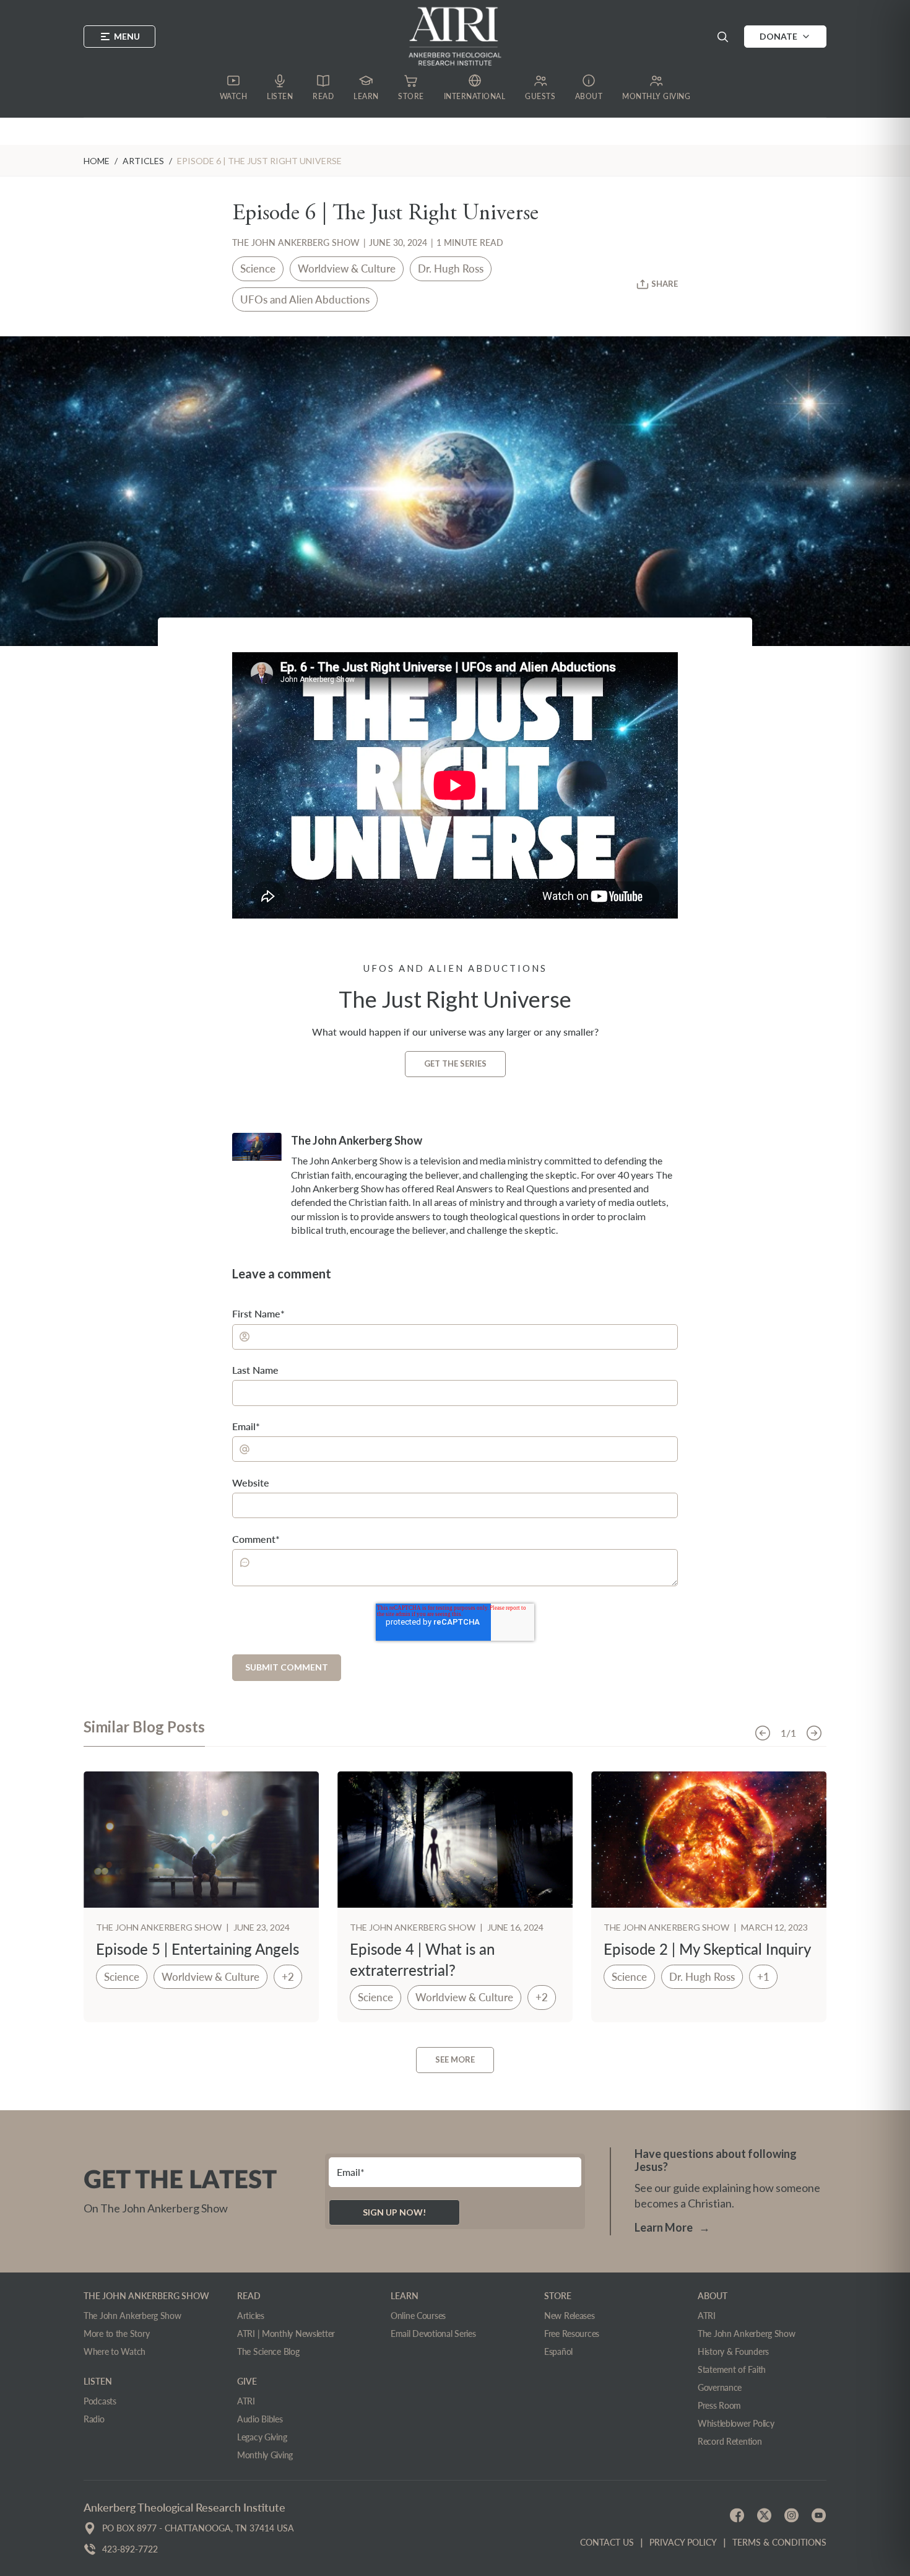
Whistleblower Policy (736, 2423)
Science (258, 269)
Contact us (607, 2542)
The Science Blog (268, 2351)
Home (97, 161)
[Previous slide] (763, 1733)
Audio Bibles (260, 2419)
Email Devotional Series (433, 2334)
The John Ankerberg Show (296, 242)
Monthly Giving (265, 2455)
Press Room (719, 2405)
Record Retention (730, 2441)
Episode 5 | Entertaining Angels (197, 1949)
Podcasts (100, 2401)
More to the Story (116, 2334)
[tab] (144, 1732)
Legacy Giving (262, 2437)
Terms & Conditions (779, 2542)
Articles (251, 2316)
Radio (94, 2419)
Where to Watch (115, 2351)
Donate (778, 36)
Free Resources (572, 2334)
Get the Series (455, 1063)
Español (558, 2351)
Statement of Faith (732, 2369)
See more (455, 2059)
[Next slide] (814, 1733)
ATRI (246, 2401)
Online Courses (418, 2316)
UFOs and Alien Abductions (305, 299)
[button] (722, 37)
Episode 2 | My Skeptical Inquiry (707, 1949)
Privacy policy (683, 2542)
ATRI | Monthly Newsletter (286, 2334)
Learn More (672, 2227)
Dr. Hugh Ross (451, 269)
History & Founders (733, 2351)
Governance (720, 2387)
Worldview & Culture (347, 269)
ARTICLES (143, 161)
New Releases (570, 2316)
